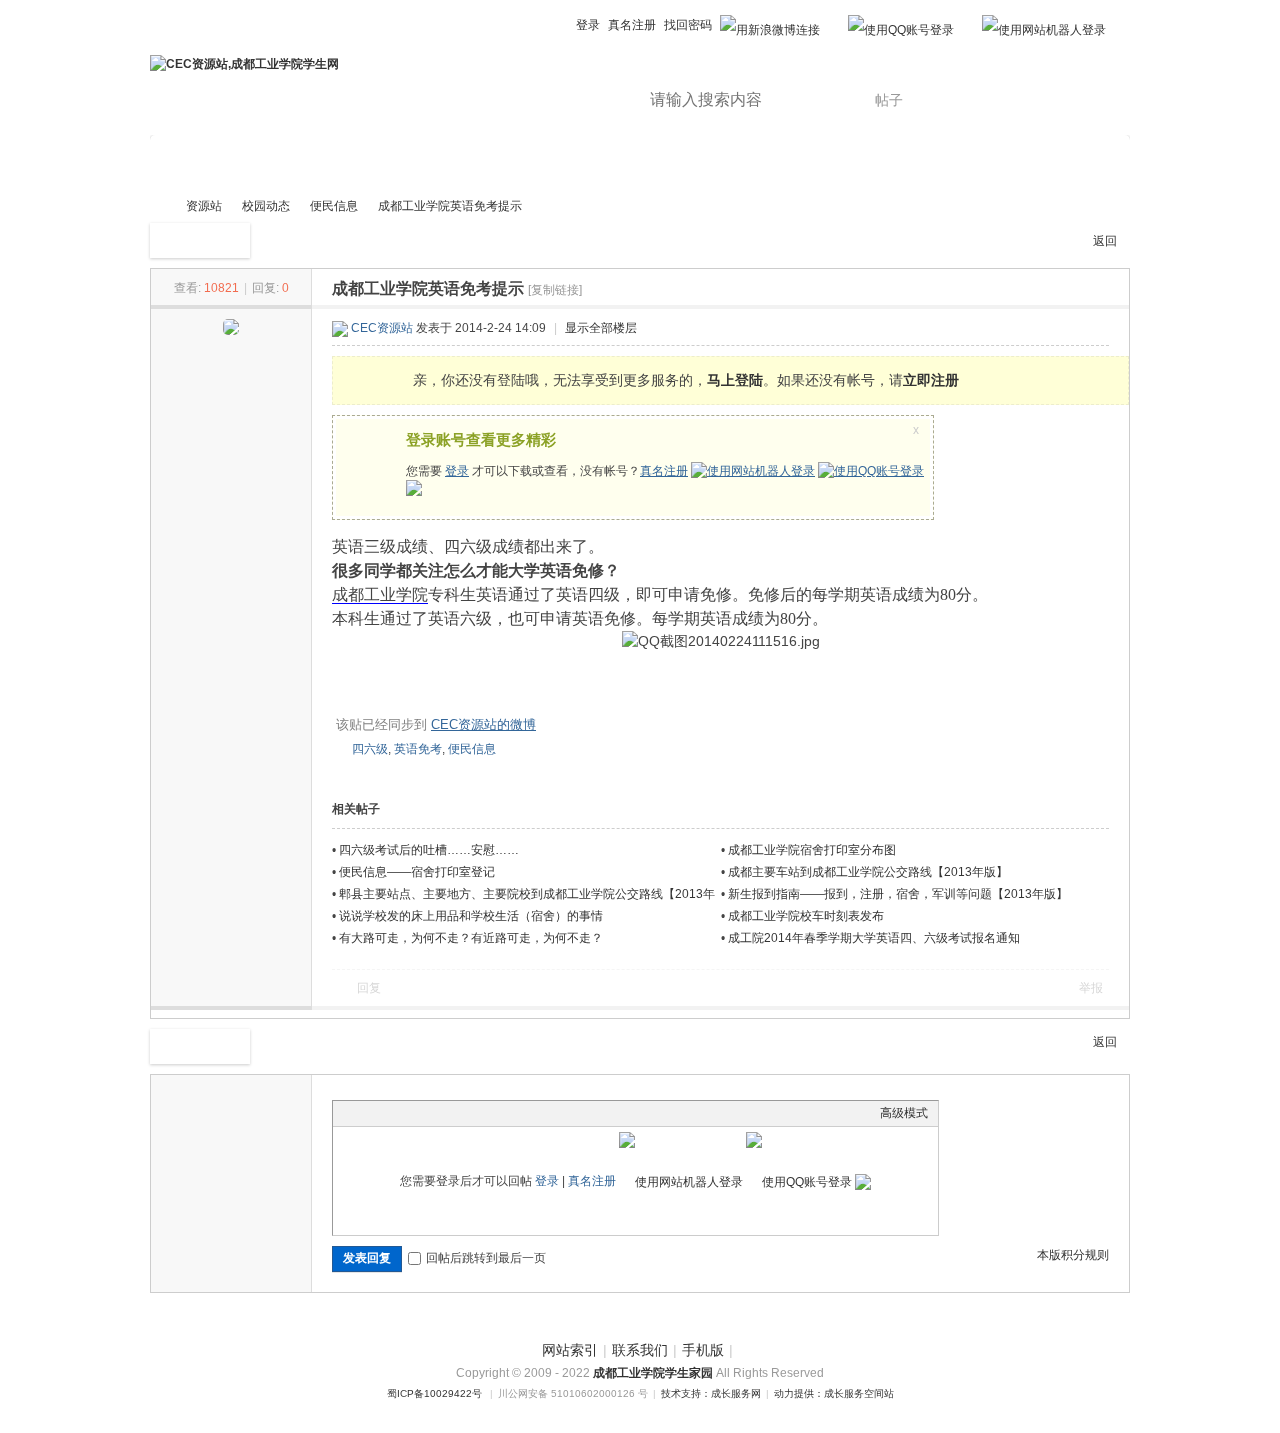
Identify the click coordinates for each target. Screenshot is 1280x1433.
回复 (369, 988)
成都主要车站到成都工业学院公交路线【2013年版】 (868, 872)
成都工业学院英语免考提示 (450, 206)
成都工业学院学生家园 (654, 1373)
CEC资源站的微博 (483, 724)
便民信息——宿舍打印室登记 (417, 872)
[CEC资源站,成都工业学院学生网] (244, 64)
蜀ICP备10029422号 (434, 1393)
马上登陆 (735, 380)
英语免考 (418, 749)
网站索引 (570, 1350)
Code (468, 1113)
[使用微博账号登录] (770, 20)
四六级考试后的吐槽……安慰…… (429, 850)
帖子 (889, 100)
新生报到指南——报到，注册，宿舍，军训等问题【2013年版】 (898, 894)
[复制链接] (555, 290)
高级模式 (904, 1113)
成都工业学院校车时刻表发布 (806, 916)
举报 (1091, 988)
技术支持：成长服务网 (711, 1393)
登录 (588, 25)
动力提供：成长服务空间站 (834, 1393)
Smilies (493, 1113)
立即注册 (931, 380)
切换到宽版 (527, 25)
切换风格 (557, 25)
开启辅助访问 (507, 14)
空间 (437, 162)
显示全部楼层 (601, 328)
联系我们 (640, 1350)
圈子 (360, 162)
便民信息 (334, 206)
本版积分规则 (1073, 1255)
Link (418, 1113)
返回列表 (1105, 246)
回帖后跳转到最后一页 (486, 1258)
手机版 (703, 1350)
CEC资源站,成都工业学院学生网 (158, 206)
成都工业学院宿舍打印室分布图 (812, 850)
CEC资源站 (382, 328)
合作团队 (609, 162)
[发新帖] (200, 240)
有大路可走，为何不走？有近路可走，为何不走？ (471, 938)
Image (393, 1113)
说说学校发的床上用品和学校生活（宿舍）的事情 (471, 916)
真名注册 (632, 25)
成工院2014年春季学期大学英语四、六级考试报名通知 (874, 938)
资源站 (274, 162)
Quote (443, 1113)
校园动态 (266, 206)
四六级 (370, 749)
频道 (514, 162)
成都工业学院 (380, 594)
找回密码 (688, 25)
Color (368, 1113)
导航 (704, 162)
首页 (188, 162)
